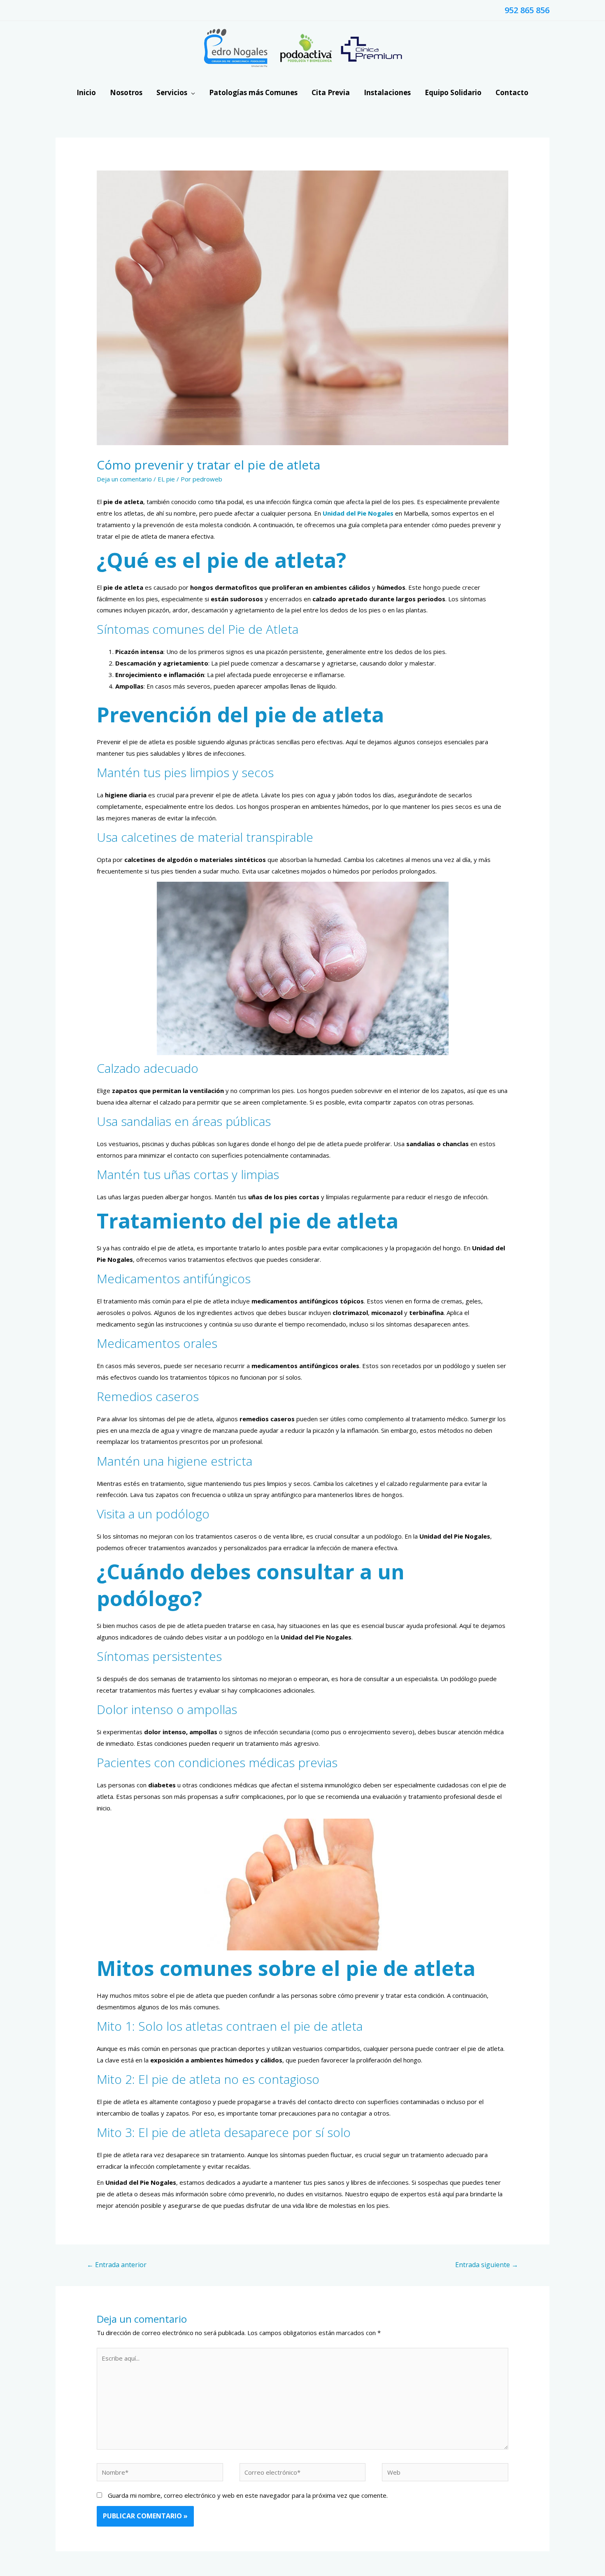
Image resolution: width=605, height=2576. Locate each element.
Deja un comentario (124, 479)
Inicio (86, 92)
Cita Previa (331, 92)
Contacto (512, 92)
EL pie (166, 479)
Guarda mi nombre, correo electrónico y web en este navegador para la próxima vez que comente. (248, 2495)
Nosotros (126, 92)
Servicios (172, 92)
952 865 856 (527, 10)
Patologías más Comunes (253, 92)
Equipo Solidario (453, 92)
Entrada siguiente (487, 2265)
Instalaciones (387, 92)
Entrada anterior (117, 2265)
